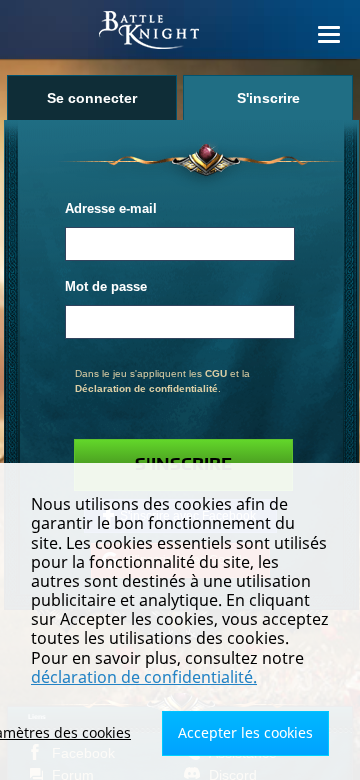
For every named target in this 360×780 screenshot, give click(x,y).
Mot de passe (106, 287)
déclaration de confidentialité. (144, 677)
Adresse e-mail (111, 209)
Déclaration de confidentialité (146, 388)
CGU (216, 373)
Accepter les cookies (245, 732)
